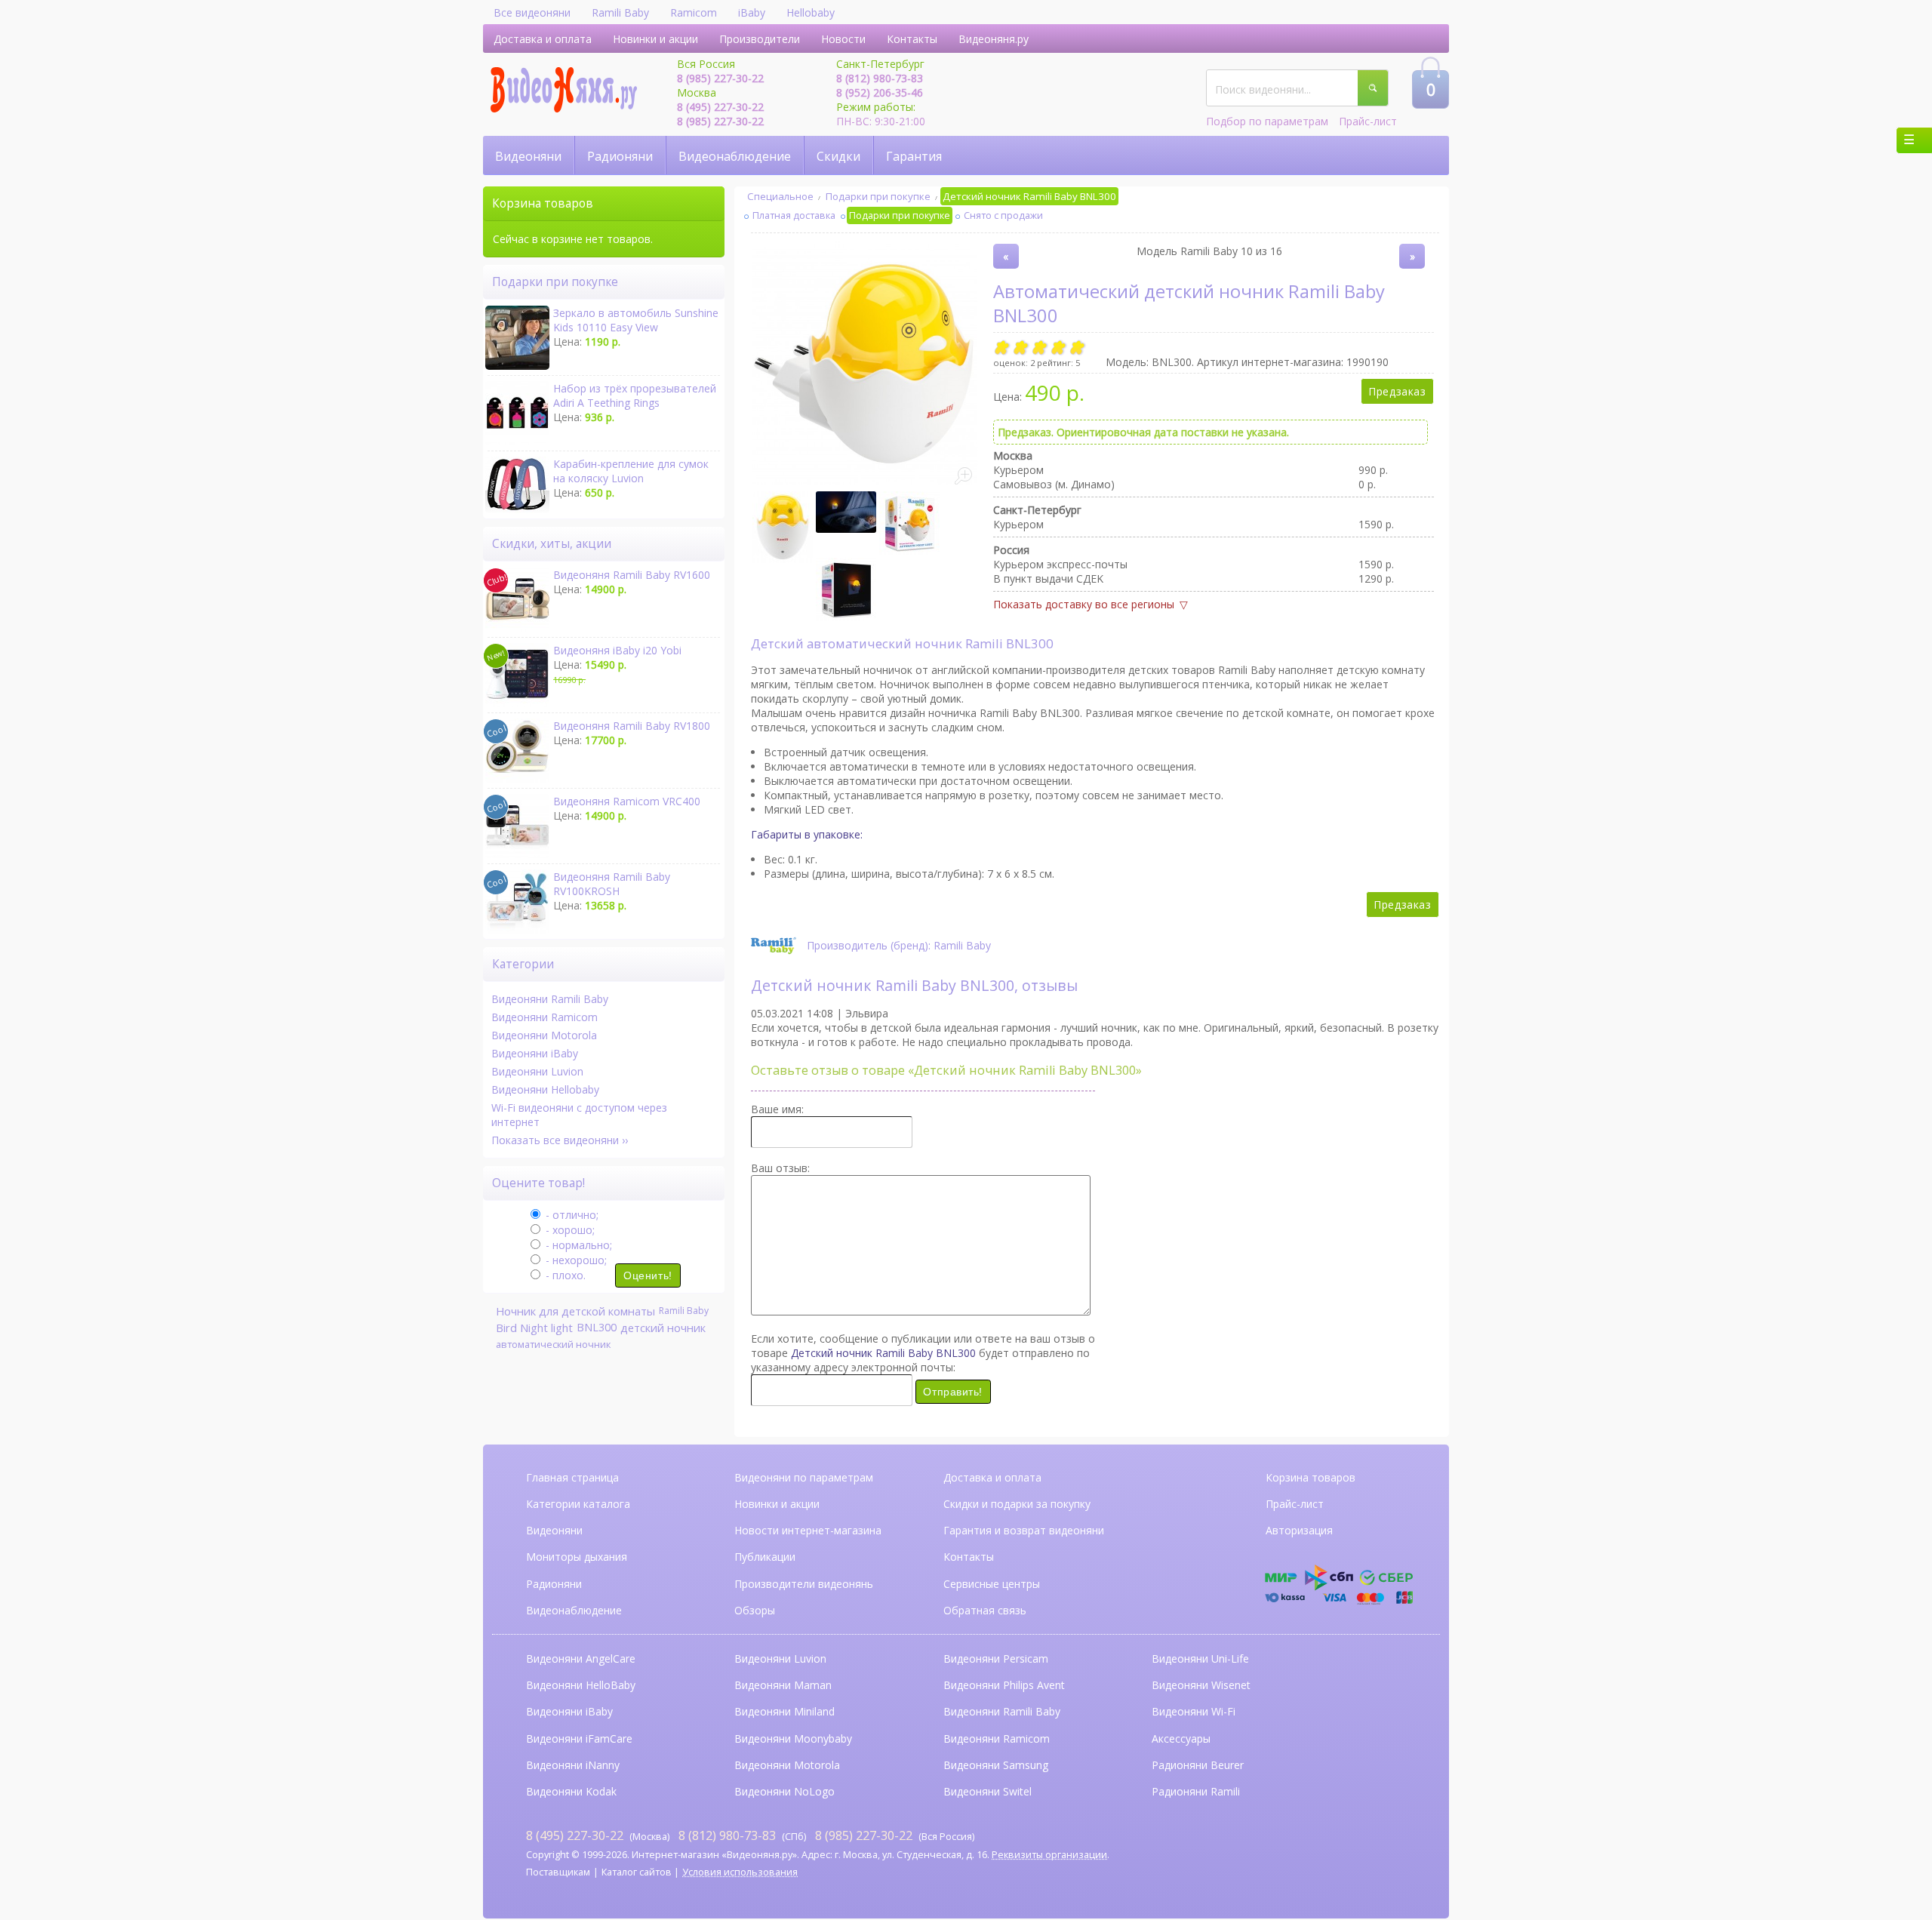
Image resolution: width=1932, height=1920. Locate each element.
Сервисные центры (992, 1584)
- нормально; (577, 1245)
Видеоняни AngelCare (581, 1658)
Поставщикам (558, 1872)
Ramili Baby (620, 12)
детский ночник (663, 1328)
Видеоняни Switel (988, 1791)
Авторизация (1299, 1530)
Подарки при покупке (878, 196)
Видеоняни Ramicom (545, 1017)
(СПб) (742, 1835)
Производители (760, 39)
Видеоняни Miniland (784, 1711)
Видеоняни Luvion (537, 1071)
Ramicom (694, 12)
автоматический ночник (553, 1344)
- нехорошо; (575, 1260)
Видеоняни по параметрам (804, 1477)
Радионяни (620, 156)
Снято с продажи (1003, 215)
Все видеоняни (532, 12)
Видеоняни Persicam (996, 1658)
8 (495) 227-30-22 (720, 107)
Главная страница (572, 1477)
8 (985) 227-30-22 (720, 78)
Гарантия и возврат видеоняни (1024, 1530)
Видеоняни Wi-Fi (1194, 1711)
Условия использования (740, 1872)
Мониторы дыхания (577, 1557)
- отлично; (571, 1215)
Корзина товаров (1311, 1477)
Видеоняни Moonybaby (793, 1738)
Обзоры (755, 1610)
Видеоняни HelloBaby (581, 1685)
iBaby (752, 12)
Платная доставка (794, 215)
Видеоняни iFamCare (579, 1738)
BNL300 (597, 1327)
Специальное (780, 196)
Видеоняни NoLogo (784, 1791)
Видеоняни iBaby (535, 1053)
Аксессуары (1181, 1738)
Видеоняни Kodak (571, 1791)
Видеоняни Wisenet (1201, 1685)
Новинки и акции (655, 39)
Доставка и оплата (543, 39)
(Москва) (598, 1835)
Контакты (912, 39)
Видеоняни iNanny (573, 1765)
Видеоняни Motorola (544, 1035)
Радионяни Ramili (1196, 1791)
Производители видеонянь (804, 1584)
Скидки (838, 156)
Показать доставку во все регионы (1084, 604)
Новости (843, 39)
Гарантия (914, 156)
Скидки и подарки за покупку (1017, 1504)
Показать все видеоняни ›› (560, 1140)
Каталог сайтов (637, 1872)
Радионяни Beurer (1198, 1765)
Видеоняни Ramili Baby (550, 999)
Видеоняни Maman (783, 1685)
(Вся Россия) (895, 1835)
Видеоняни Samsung (996, 1765)
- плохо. (564, 1275)
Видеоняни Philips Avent (1004, 1685)
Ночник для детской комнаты (575, 1311)
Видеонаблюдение (735, 156)
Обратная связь (985, 1610)
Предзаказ (1397, 391)
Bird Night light (534, 1328)
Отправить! (953, 1392)
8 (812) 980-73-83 (880, 78)
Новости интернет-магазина (808, 1530)
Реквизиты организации (1049, 1855)
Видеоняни (528, 156)
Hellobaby (811, 12)
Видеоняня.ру (994, 39)
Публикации (765, 1557)
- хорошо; (569, 1230)
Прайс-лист (1368, 121)
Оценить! (648, 1275)
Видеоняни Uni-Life (1200, 1658)
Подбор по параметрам (1267, 121)
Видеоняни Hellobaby (545, 1089)
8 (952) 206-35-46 (880, 92)
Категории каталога (578, 1504)
